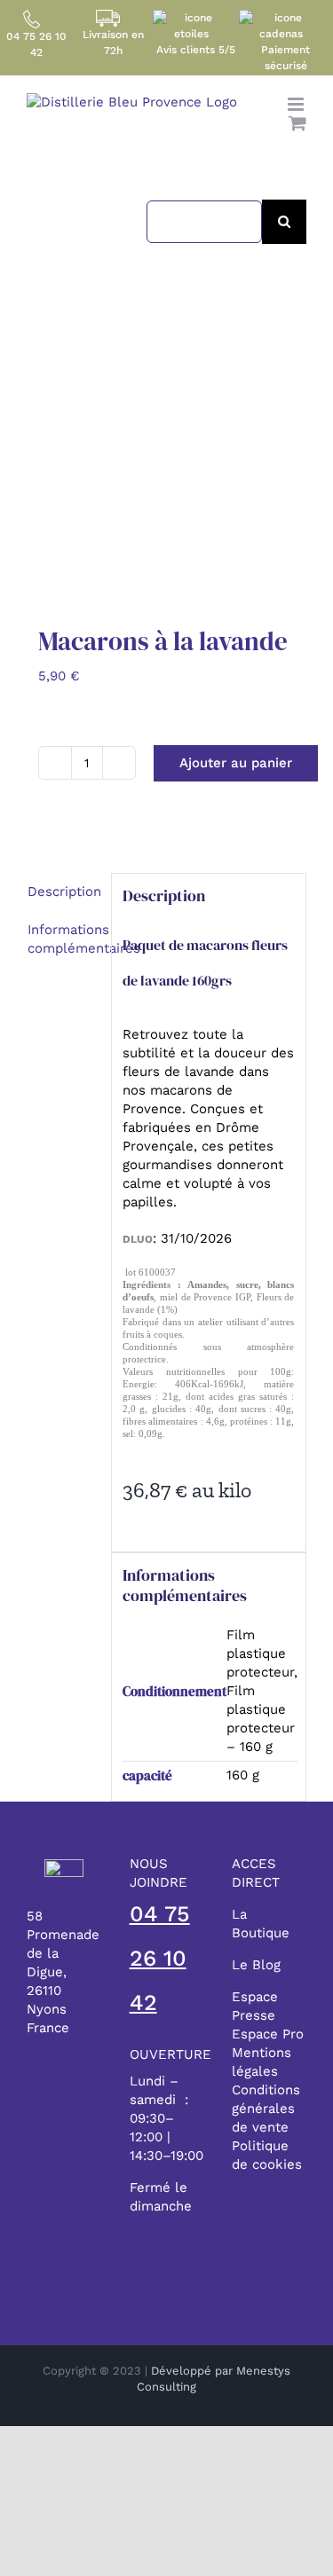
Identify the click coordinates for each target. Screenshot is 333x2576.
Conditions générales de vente (266, 2109)
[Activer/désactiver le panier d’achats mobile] (297, 123)
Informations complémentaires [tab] (63, 939)
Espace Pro (268, 2034)
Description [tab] (63, 891)
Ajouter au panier (236, 763)
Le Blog (256, 1965)
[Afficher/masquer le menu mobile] (297, 104)
